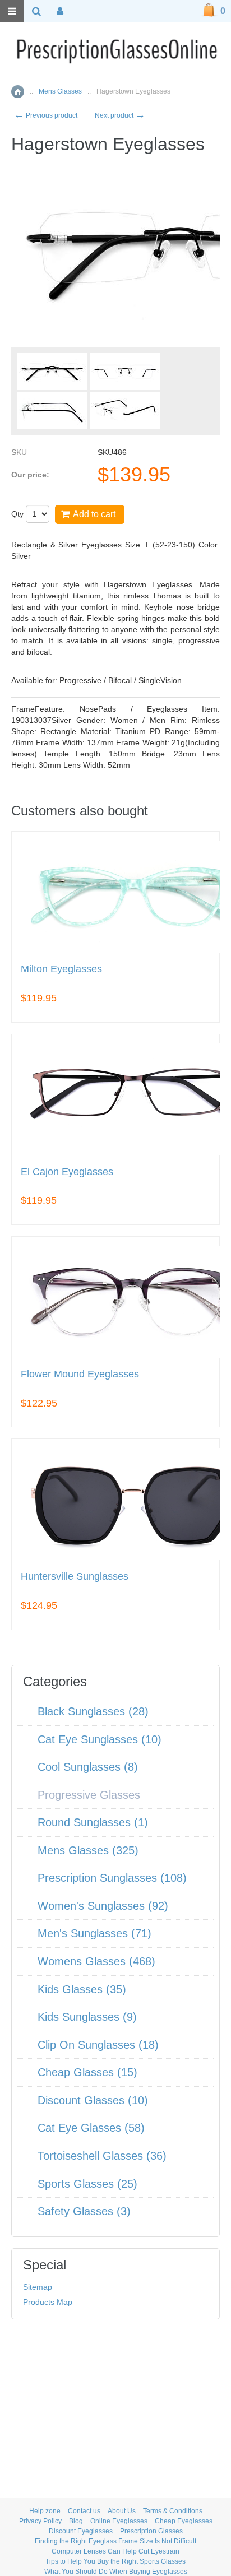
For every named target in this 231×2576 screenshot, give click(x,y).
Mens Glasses (60, 91)
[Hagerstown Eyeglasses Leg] (52, 411)
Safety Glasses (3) (84, 2211)
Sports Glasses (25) (87, 2184)
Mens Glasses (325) (88, 1850)
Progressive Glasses (89, 1795)
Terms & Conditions (173, 2511)
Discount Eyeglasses (81, 2531)
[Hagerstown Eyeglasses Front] (125, 372)
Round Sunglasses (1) (93, 1822)
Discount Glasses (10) (93, 2100)
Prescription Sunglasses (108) (112, 1878)
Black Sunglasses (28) (93, 1711)
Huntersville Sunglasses (75, 1577)
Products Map (48, 2302)
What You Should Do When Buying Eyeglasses (116, 2572)
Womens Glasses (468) (96, 1961)
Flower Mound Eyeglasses (80, 1374)
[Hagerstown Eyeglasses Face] (52, 372)
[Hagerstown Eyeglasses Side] (125, 411)
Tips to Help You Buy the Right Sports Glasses (115, 2561)
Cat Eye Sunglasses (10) (100, 1739)
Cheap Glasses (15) (87, 2072)
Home (18, 92)
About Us (122, 2511)
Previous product (46, 115)
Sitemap (38, 2287)
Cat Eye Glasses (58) (91, 2128)
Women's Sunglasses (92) (103, 1906)
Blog (76, 2521)
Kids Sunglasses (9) (87, 2017)
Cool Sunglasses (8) (88, 1767)
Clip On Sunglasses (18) (98, 2045)
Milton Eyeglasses (61, 969)
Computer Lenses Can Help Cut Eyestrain (115, 2551)
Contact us (84, 2511)
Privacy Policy (40, 2521)
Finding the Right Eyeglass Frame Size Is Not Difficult (115, 2541)
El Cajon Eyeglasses (67, 1172)
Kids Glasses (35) (82, 1989)
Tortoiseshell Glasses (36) (102, 2156)
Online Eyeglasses (119, 2521)
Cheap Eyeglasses (184, 2521)
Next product (120, 115)
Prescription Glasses (151, 2531)
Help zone (45, 2511)
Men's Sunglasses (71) (94, 1933)
